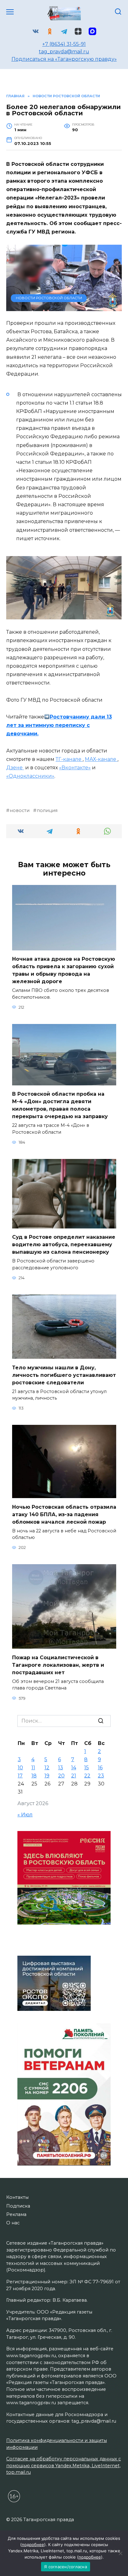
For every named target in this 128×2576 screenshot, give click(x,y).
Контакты (17, 2197)
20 (61, 1776)
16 (100, 1768)
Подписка (18, 2206)
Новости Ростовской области (49, 298)
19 (47, 1776)
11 (33, 1768)
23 (101, 1776)
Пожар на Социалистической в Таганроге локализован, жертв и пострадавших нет (58, 1665)
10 (20, 1768)
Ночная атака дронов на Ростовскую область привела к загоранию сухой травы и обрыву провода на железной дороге (64, 970)
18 (34, 1776)
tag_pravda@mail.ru (64, 52)
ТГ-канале (69, 759)
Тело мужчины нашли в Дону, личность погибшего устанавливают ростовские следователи (64, 1375)
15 (87, 1768)
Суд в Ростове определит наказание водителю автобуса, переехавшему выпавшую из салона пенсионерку (64, 1245)
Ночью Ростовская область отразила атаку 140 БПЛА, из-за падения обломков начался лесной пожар (64, 1514)
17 (20, 1776)
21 (74, 1776)
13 (61, 1768)
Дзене (15, 768)
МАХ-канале (101, 759)
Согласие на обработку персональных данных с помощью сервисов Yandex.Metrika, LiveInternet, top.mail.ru (64, 2465)
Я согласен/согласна (66, 2567)
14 (74, 1768)
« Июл (25, 1815)
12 (47, 1768)
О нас (13, 2223)
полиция (47, 810)
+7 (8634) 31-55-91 (64, 44)
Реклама (16, 2214)
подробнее (33, 2545)
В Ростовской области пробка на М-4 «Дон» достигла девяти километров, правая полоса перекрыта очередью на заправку (60, 1105)
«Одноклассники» (30, 776)
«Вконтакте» (75, 768)
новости (20, 810)
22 (87, 1776)
